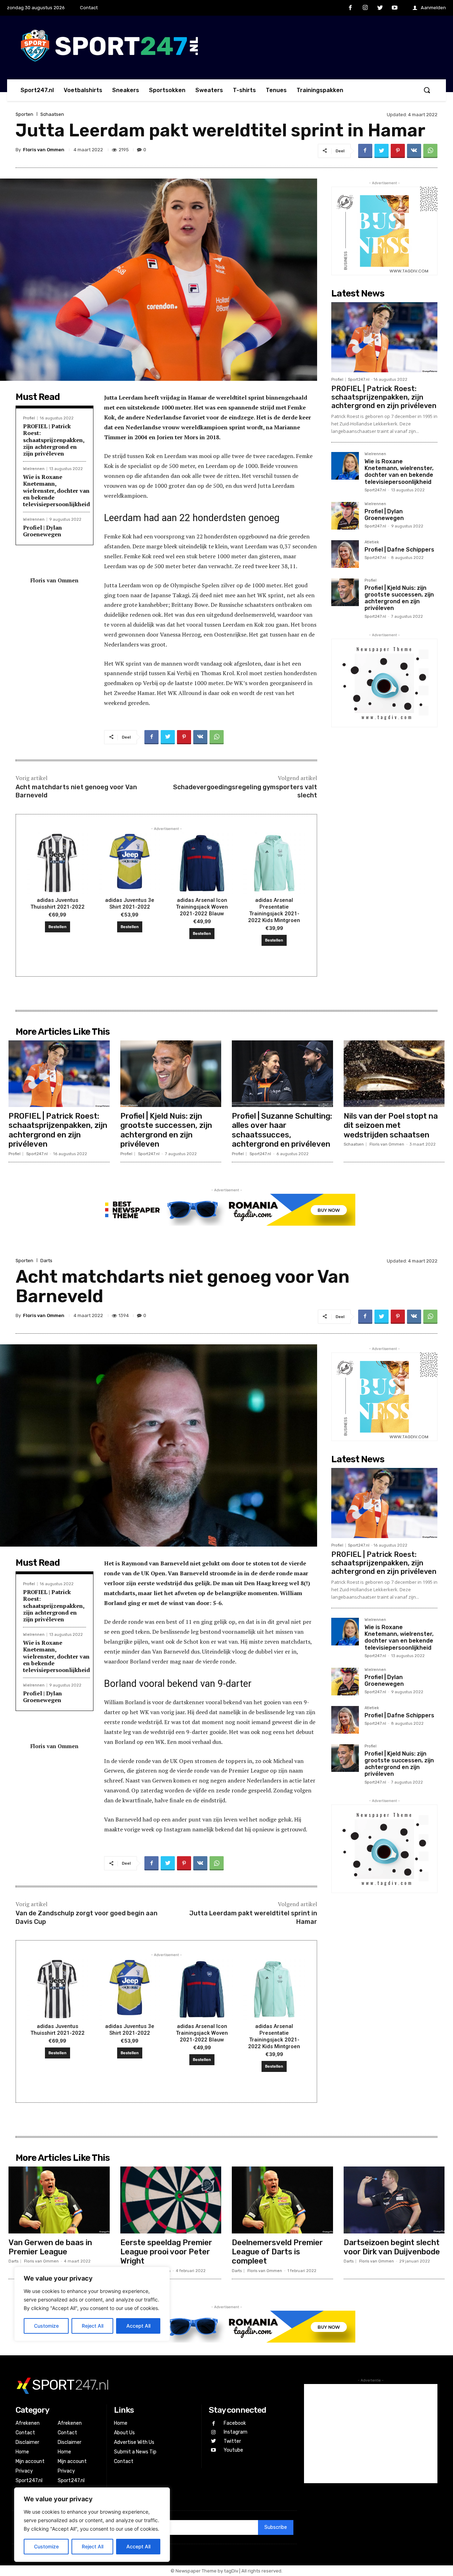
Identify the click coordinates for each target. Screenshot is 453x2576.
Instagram (236, 2432)
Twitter (232, 2441)
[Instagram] (365, 8)
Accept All (138, 2546)
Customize (46, 2546)
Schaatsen (52, 114)
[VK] (414, 151)
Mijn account (30, 2461)
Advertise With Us (134, 2442)
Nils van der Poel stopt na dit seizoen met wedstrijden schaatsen (391, 1125)
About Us (124, 2433)
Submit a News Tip (135, 2452)
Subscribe (276, 2527)
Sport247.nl (359, 380)
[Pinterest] (398, 151)
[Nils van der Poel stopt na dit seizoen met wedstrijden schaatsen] (394, 1074)
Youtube (233, 2450)
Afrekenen (28, 2423)
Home (22, 2452)
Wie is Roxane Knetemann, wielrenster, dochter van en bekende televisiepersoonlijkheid (56, 490)
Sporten (24, 114)
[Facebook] (351, 8)
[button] (427, 90)
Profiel (29, 418)
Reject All (93, 2546)
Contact (25, 2433)
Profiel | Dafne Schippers (399, 550)
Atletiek (372, 542)
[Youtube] (395, 8)
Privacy (24, 2471)
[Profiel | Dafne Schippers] (345, 554)
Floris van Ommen (44, 150)
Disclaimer (27, 2442)
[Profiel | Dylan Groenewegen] (345, 516)
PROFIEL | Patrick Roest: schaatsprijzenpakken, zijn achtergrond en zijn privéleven (54, 440)
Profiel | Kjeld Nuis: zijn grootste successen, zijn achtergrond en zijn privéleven (399, 598)
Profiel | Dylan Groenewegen (42, 531)
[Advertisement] (371, 2434)
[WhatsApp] (430, 151)
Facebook (235, 2423)
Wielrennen (34, 469)
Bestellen (58, 927)
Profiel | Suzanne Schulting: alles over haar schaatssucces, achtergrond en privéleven (282, 1130)
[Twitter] (380, 8)
